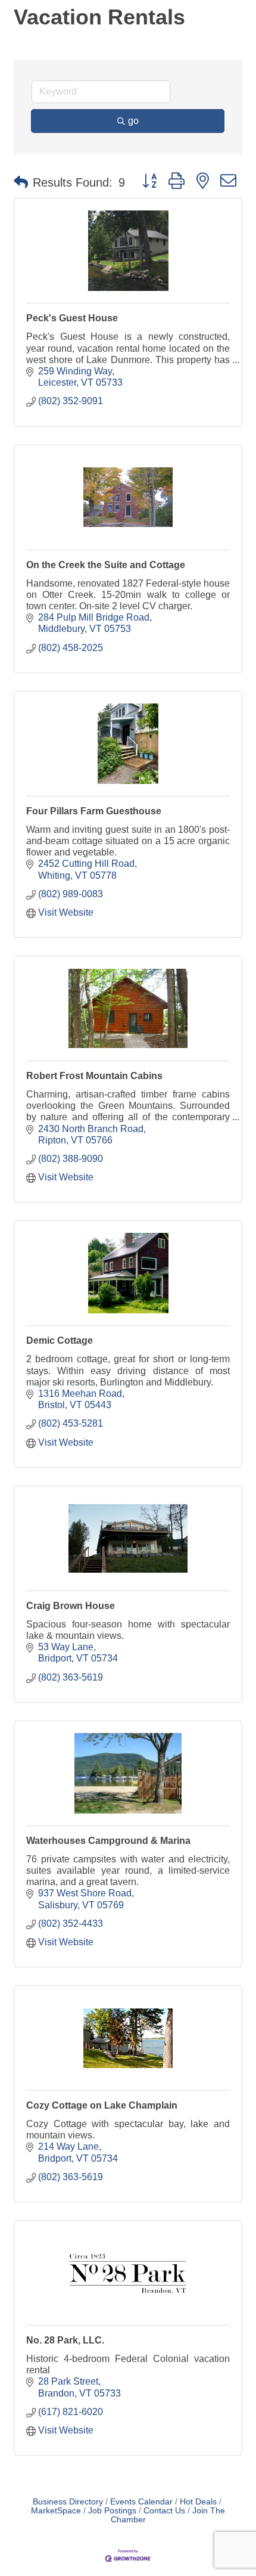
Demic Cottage (60, 1340)
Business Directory (68, 2502)
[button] (21, 182)
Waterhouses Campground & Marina (108, 1841)
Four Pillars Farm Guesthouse (94, 811)
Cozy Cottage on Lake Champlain (102, 2105)
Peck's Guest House (72, 318)
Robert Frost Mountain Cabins (94, 1076)
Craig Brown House (71, 1606)
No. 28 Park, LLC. (65, 2340)
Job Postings (112, 2511)
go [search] (133, 121)
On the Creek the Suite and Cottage (106, 565)
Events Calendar (141, 2502)
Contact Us (164, 2511)
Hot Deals (198, 2502)
